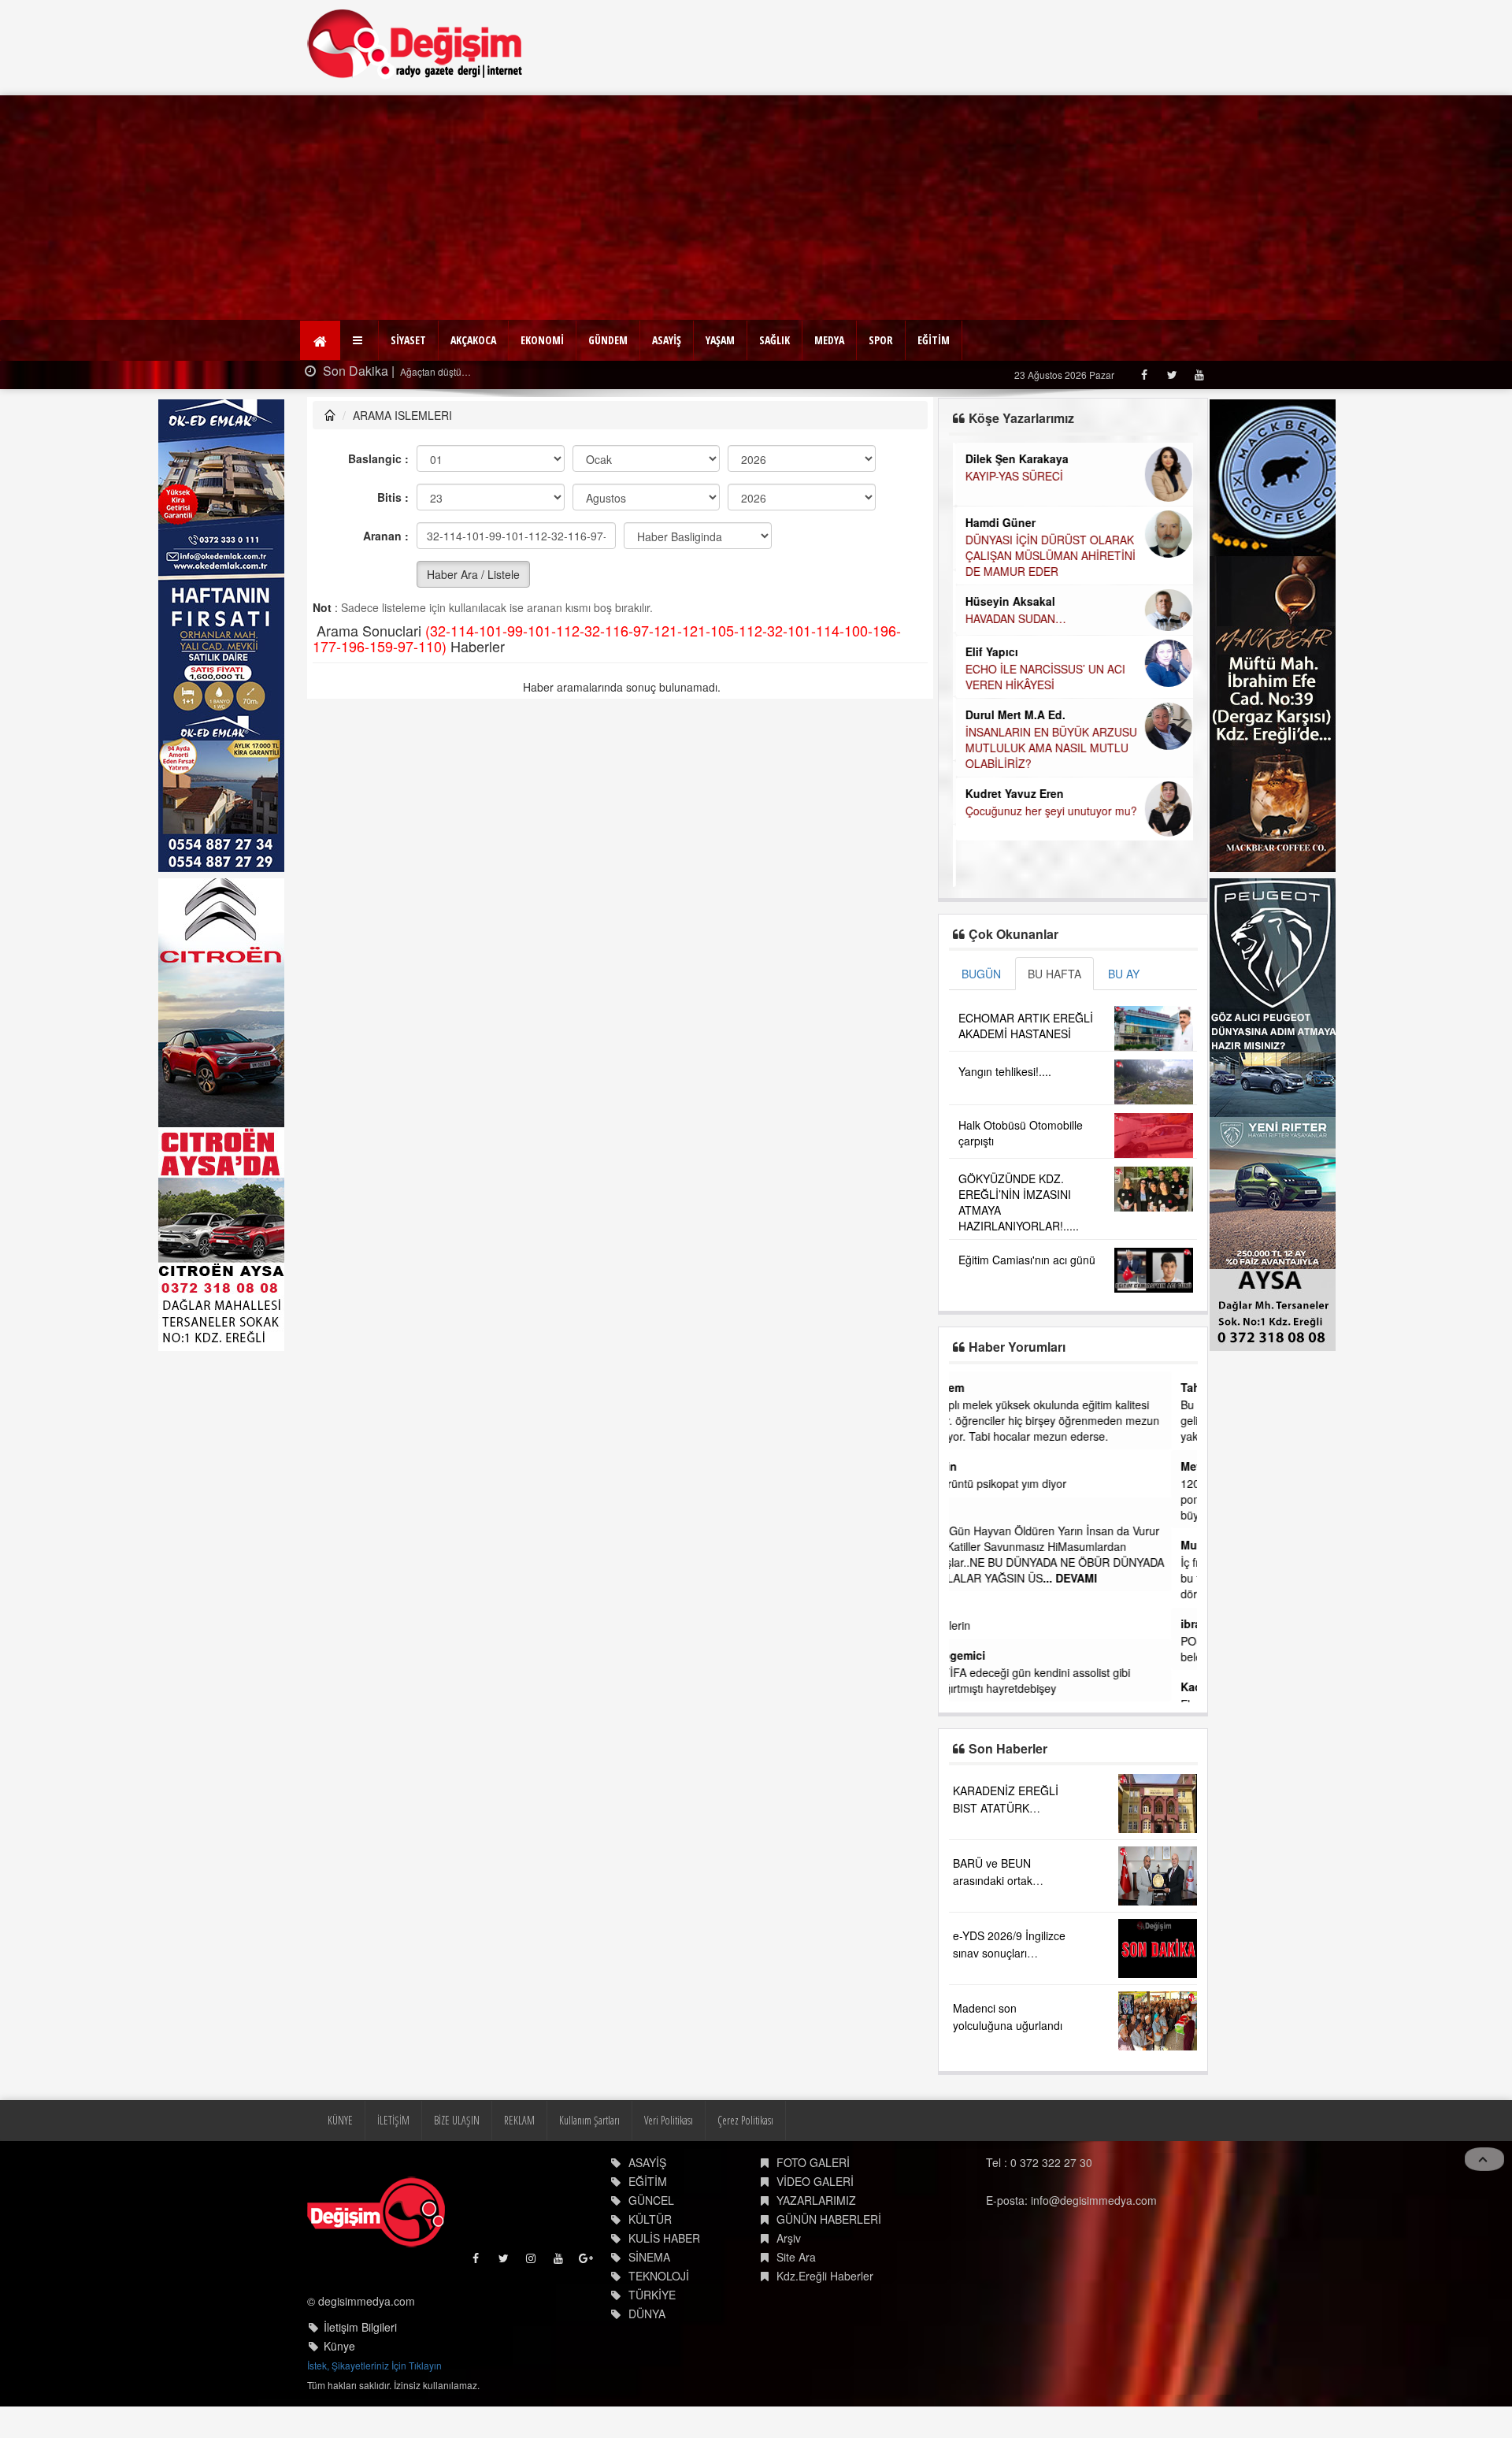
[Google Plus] (587, 2262)
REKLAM (519, 2120)
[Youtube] (1199, 375)
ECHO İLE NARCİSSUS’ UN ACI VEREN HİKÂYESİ (1042, 677)
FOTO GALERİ (813, 2162)
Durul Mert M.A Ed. (1012, 714)
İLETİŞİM (393, 2120)
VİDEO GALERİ (815, 2181)
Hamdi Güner (997, 522)
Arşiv (789, 2238)
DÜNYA (647, 2314)
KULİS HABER (664, 2238)
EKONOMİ (542, 340)
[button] (359, 340)
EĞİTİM (934, 340)
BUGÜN (981, 974)
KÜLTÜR (650, 2219)
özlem (974, 1387)
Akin (971, 1466)
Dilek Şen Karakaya (1014, 458)
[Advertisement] (756, 206)
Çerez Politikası (745, 2120)
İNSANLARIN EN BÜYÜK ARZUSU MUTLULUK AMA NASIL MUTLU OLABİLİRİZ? (1048, 748)
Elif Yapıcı (989, 651)
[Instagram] (532, 2262)
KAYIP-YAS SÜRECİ (1011, 476)
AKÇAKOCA (473, 340)
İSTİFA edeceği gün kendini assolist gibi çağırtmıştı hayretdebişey (1057, 1680)
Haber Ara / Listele (473, 574)
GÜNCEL (651, 2200)
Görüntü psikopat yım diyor (1025, 1483)
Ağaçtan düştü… (434, 371)
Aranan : (386, 536)
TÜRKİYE (652, 2295)
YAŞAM (720, 340)
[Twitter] (1171, 375)
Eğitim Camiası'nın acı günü (1027, 1260)
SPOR (881, 340)
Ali (965, 1513)
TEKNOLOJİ (659, 2276)
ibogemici (985, 1655)
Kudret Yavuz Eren (1012, 793)
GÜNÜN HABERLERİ (829, 2219)
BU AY (1124, 974)
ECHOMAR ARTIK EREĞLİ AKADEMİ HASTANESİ (1026, 1026)
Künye (339, 2346)
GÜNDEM (608, 340)
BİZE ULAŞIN (457, 2120)
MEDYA (829, 340)
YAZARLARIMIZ (816, 2200)
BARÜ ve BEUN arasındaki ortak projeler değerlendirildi (1008, 1880)
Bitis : (393, 497)
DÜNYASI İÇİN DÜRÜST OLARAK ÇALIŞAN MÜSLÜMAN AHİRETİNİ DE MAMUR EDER (1047, 555)
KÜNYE (340, 2120)
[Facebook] (1144, 375)
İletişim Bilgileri (360, 2327)
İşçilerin (977, 1625)
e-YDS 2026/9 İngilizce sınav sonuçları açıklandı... (1009, 1953)
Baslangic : (378, 458)
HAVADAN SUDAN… (1013, 618)
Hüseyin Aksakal (1007, 601)
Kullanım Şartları (589, 2120)
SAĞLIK (775, 340)
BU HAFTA (1054, 974)
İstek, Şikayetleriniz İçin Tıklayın (374, 2365)
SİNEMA (649, 2257)
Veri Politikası (669, 2120)
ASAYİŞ (667, 340)
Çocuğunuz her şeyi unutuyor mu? (1048, 811)
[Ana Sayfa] (415, 44)
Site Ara (796, 2257)
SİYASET (408, 340)
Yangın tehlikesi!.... (1005, 1071)
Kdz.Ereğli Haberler (825, 2276)
